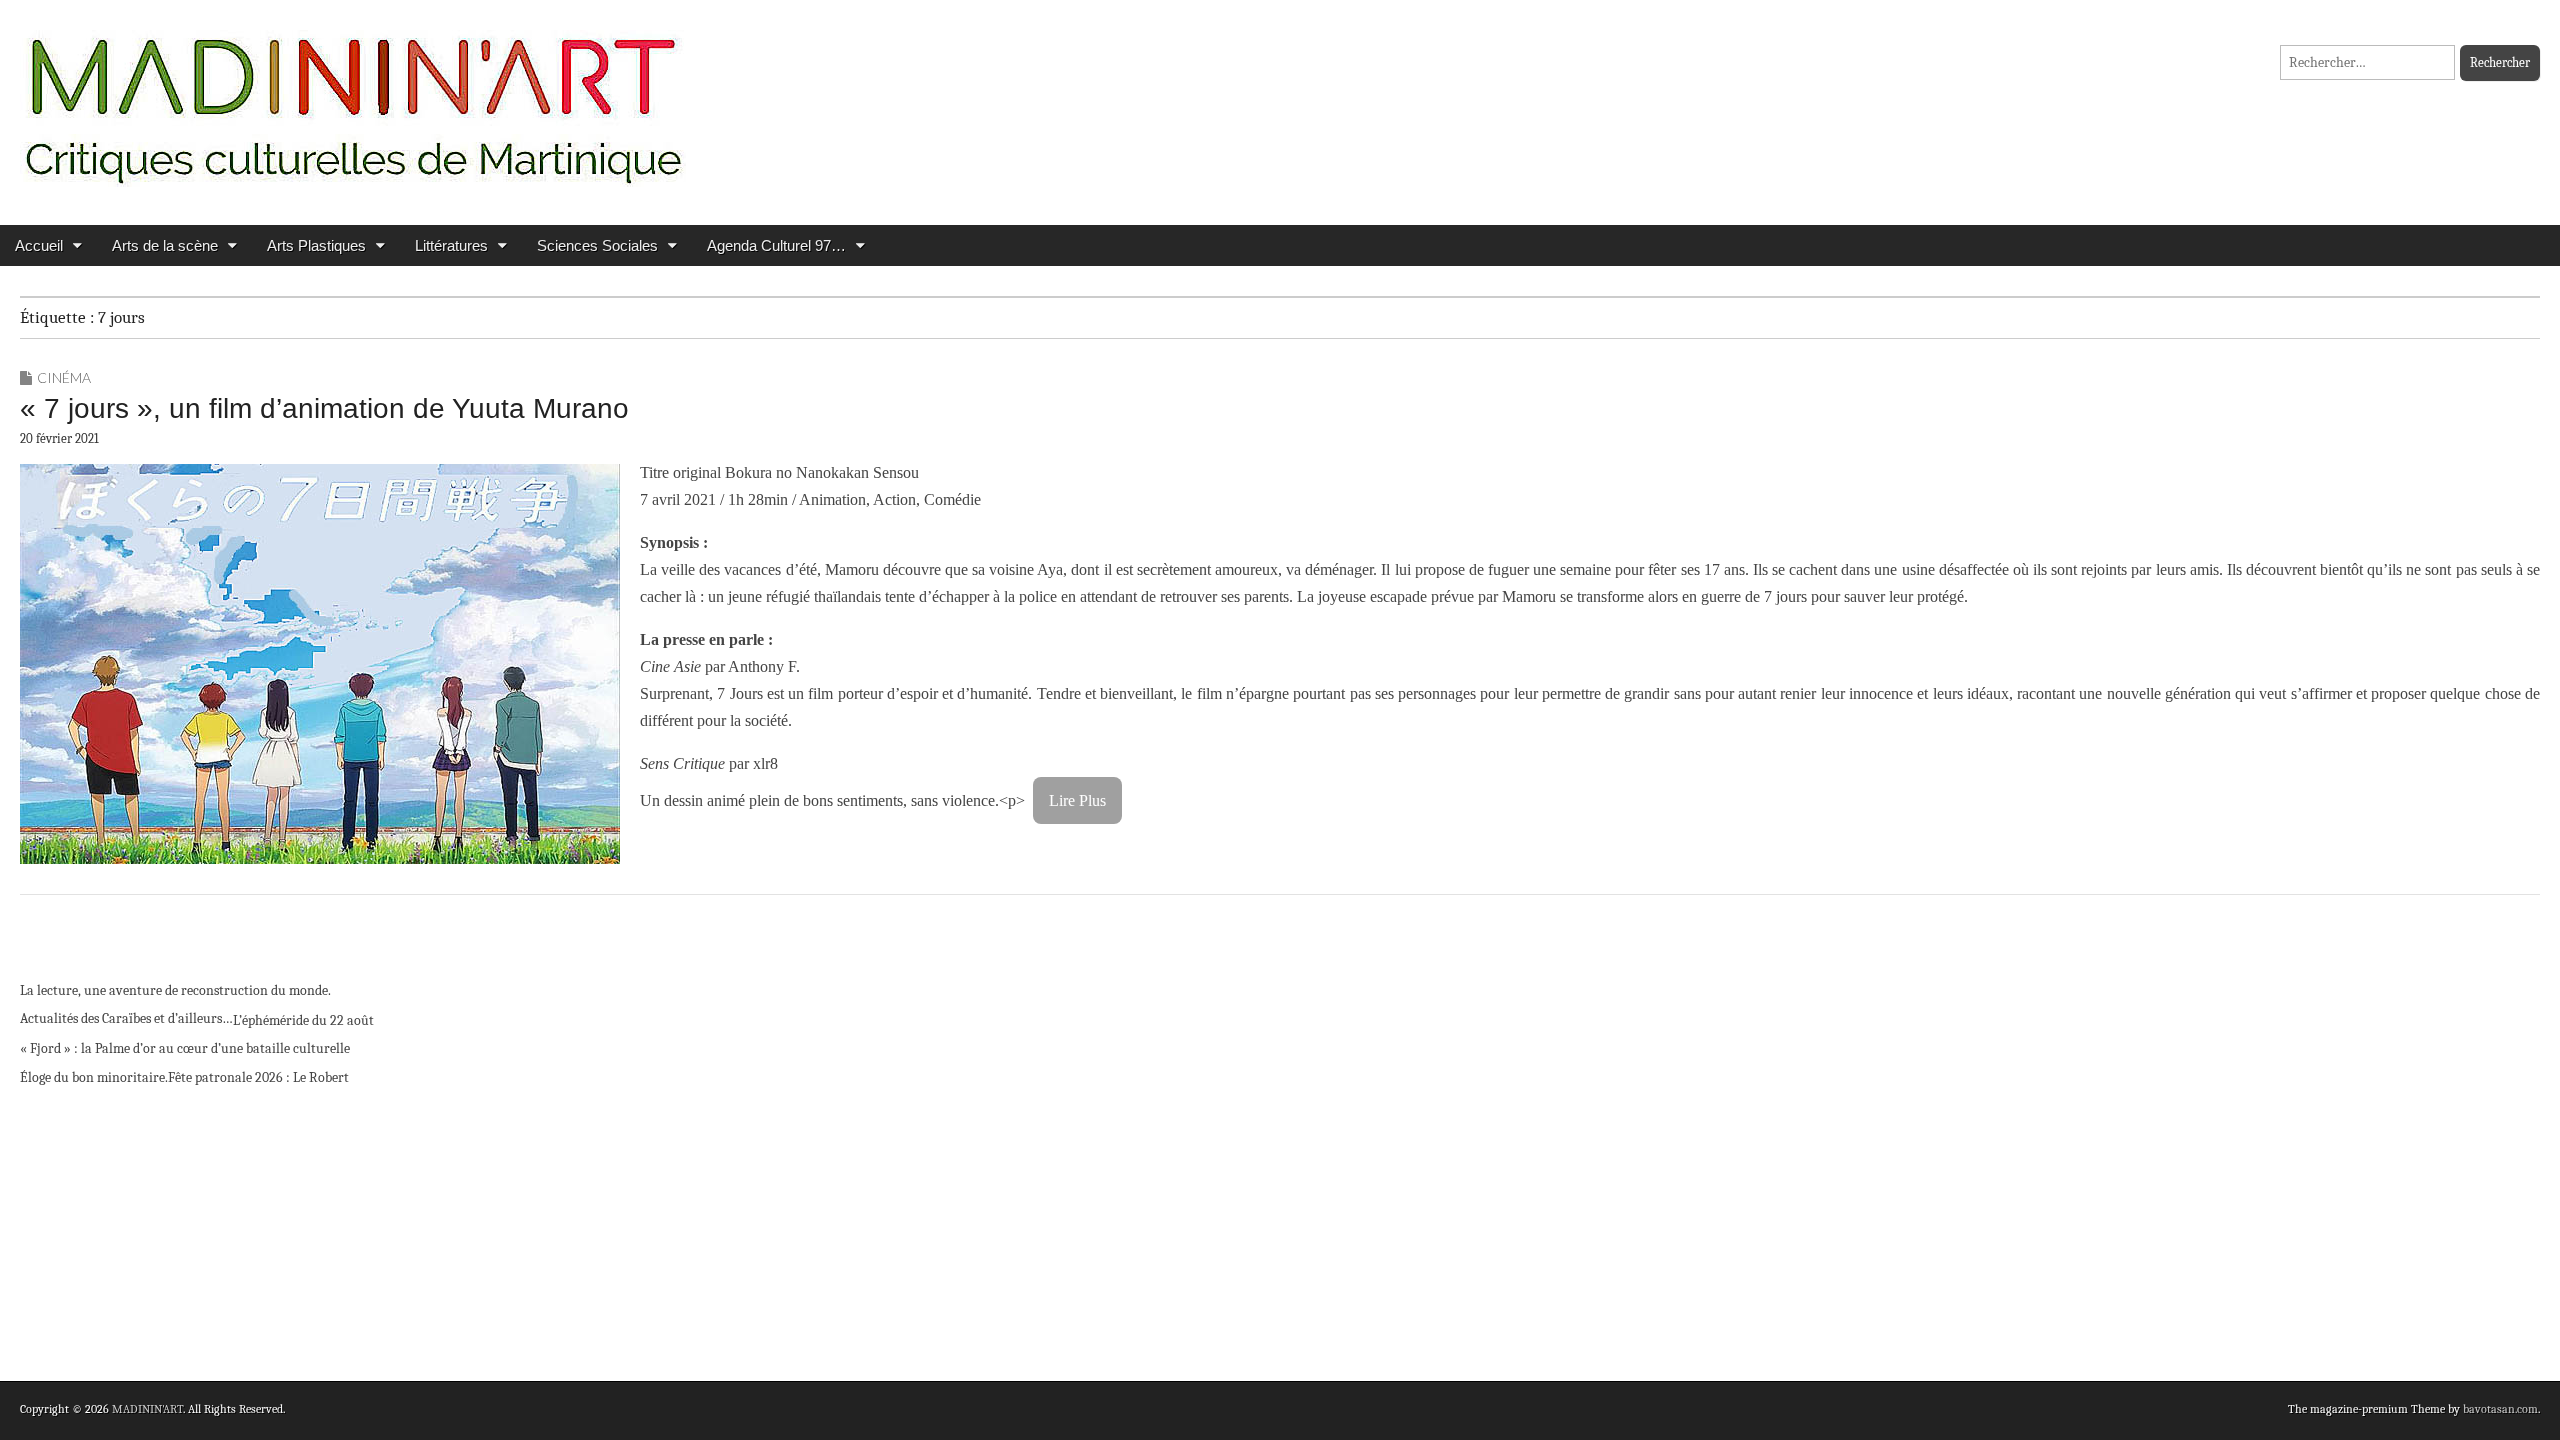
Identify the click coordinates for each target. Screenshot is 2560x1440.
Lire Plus (1077, 800)
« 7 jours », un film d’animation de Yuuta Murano (324, 408)
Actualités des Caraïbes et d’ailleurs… (126, 1018)
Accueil (39, 245)
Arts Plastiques (316, 245)
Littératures (451, 245)
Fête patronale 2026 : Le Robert (258, 1077)
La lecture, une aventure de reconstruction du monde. (175, 990)
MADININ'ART (147, 1409)
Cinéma (64, 377)
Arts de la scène (165, 245)
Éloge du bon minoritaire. (94, 1077)
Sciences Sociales (597, 245)
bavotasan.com (2500, 1409)
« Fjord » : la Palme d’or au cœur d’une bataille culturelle (185, 1048)
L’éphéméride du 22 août (303, 1020)
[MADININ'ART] (353, 97)
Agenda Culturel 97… (776, 245)
